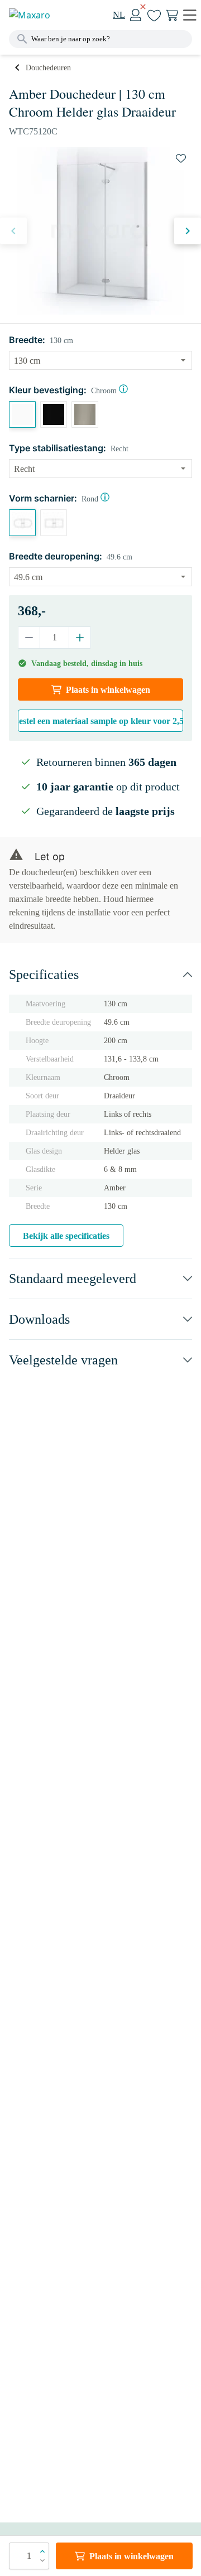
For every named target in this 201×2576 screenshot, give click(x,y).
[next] (188, 231)
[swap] (181, 158)
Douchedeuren (48, 68)
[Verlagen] (29, 638)
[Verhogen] (80, 638)
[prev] (13, 231)
